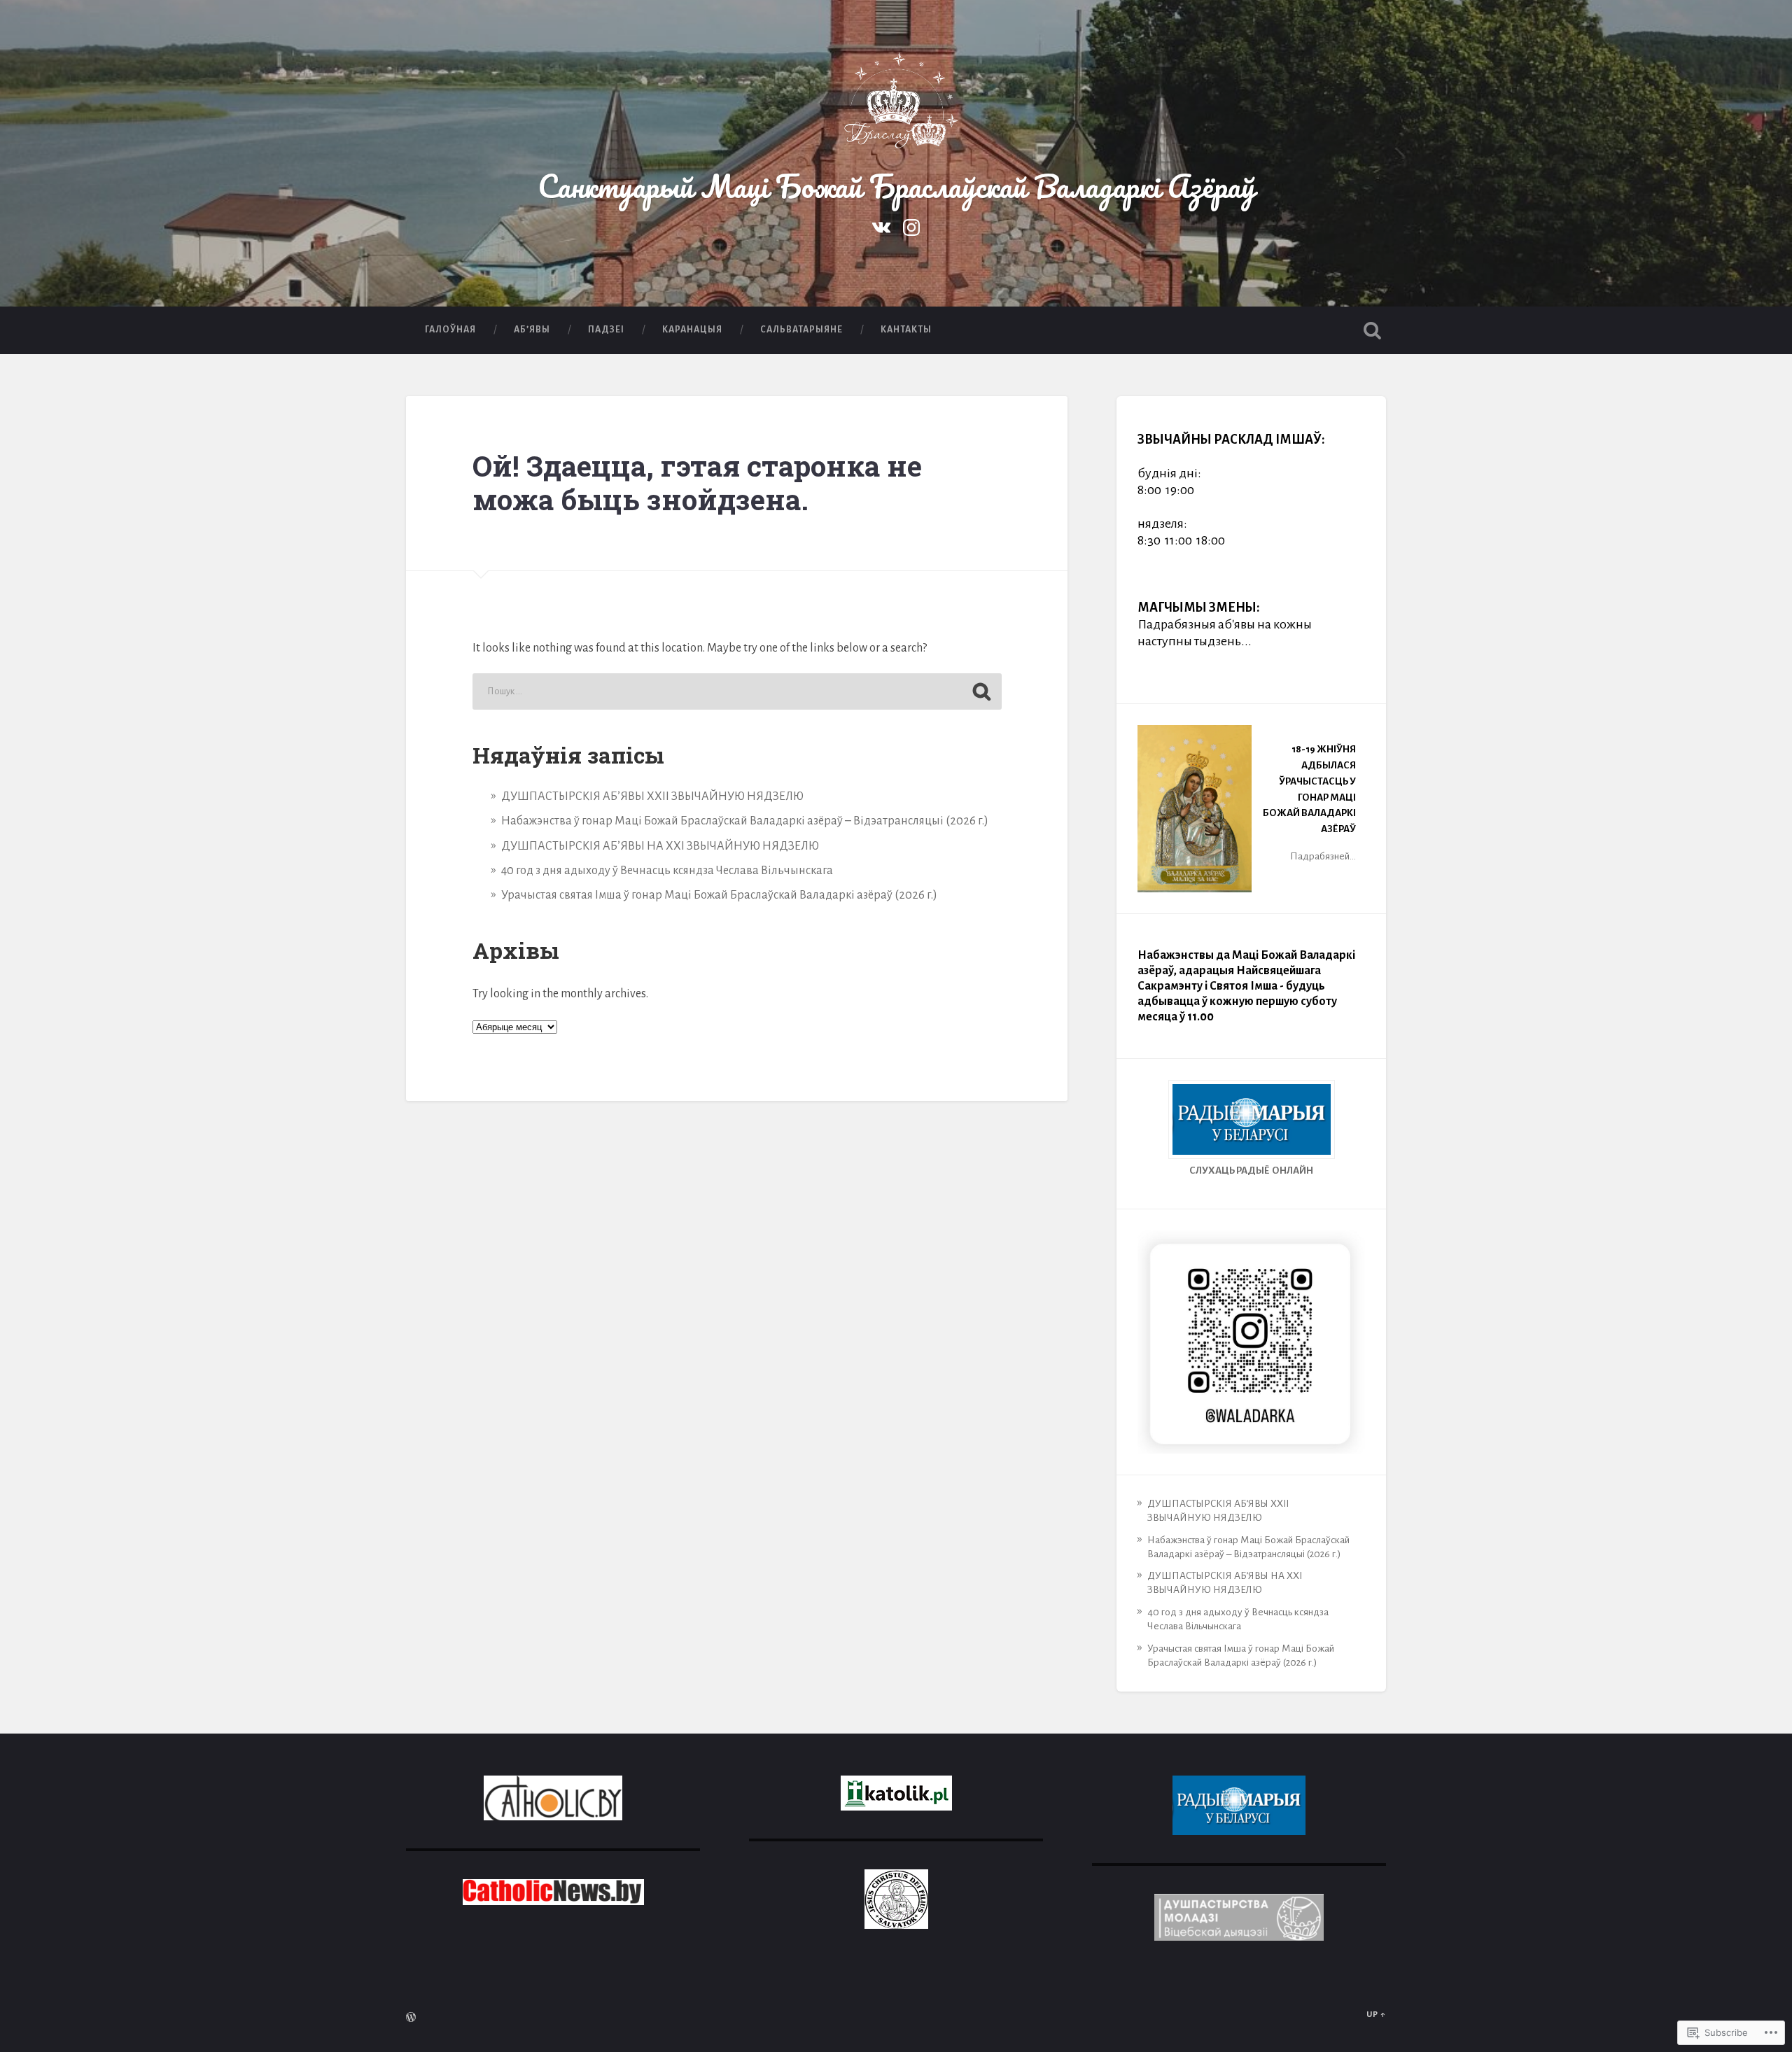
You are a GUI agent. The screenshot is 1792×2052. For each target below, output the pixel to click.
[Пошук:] (737, 691)
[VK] (881, 226)
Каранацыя (692, 330)
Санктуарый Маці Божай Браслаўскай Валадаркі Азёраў (896, 186)
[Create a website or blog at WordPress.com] (411, 2019)
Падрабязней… (1323, 856)
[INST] (911, 226)
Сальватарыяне (801, 330)
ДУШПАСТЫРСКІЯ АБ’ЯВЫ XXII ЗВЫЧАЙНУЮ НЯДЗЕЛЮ (652, 796)
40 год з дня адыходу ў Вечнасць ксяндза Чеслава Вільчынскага (667, 871)
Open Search (1372, 330)
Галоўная (450, 330)
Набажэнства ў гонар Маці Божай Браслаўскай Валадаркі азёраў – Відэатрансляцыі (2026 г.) (745, 821)
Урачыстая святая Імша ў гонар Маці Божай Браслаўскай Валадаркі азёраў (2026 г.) (719, 895)
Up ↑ (1376, 2015)
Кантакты (906, 330)
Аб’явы (532, 330)
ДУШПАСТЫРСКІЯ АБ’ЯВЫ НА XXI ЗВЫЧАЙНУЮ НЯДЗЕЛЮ (660, 846)
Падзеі (606, 330)
